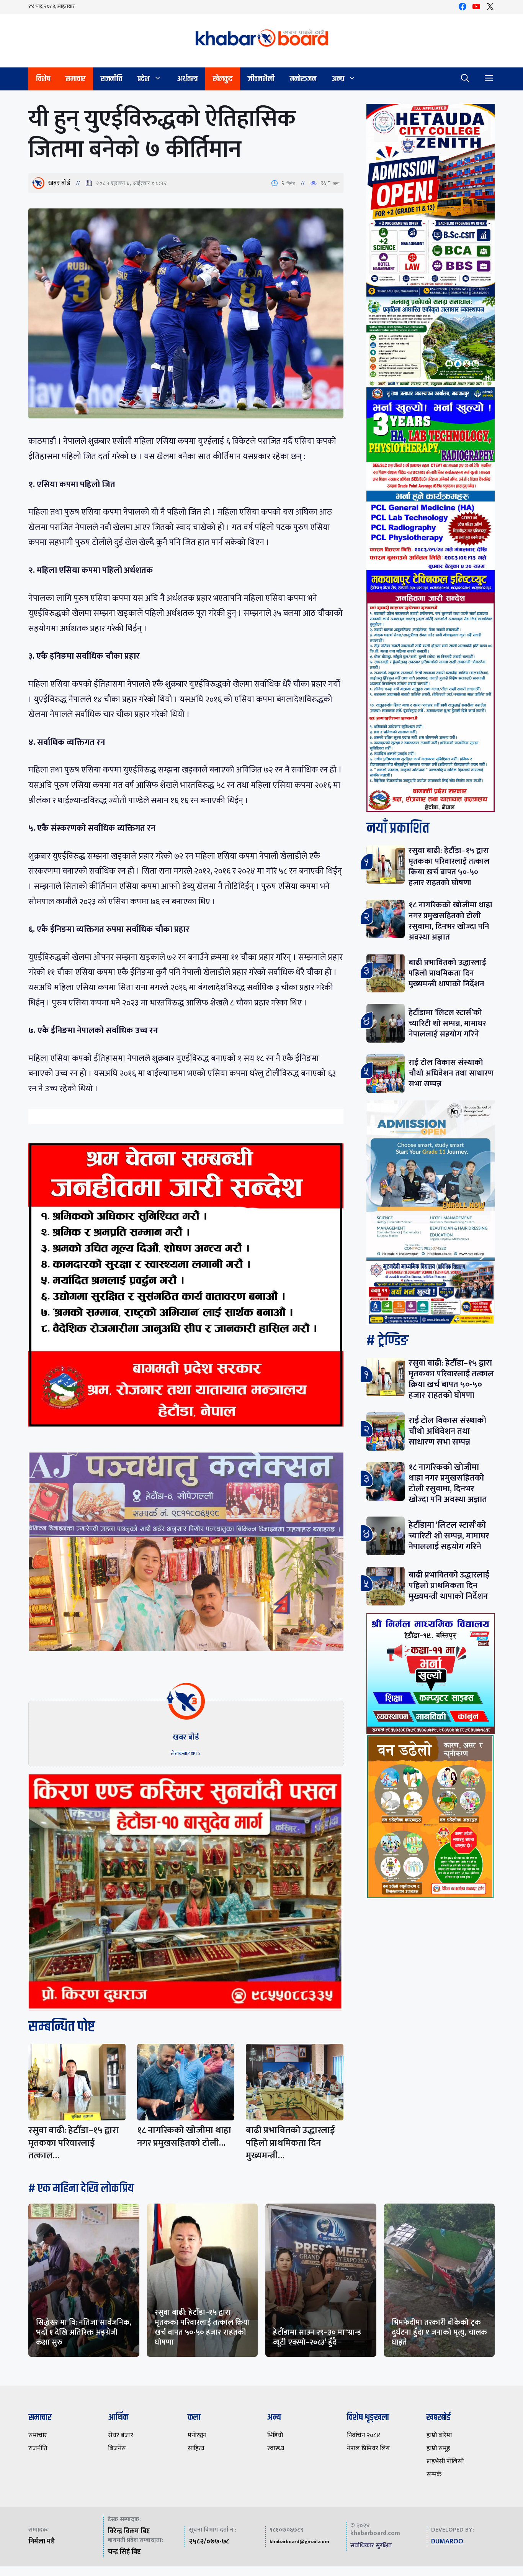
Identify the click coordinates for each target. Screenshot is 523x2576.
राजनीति (111, 79)
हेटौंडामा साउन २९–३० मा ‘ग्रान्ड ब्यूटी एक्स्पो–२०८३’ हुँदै (317, 2337)
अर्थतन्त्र (187, 79)
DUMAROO (447, 2542)
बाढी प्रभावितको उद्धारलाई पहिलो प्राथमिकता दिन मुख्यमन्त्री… (290, 2143)
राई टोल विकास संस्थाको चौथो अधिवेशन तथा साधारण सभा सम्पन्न (451, 1073)
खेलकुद (223, 79)
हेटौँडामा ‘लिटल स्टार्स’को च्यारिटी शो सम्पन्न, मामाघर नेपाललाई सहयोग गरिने (447, 1023)
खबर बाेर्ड (59, 183)
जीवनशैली (261, 79)
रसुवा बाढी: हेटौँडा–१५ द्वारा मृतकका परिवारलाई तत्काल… (74, 2143)
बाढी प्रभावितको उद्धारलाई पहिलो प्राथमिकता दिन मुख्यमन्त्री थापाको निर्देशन (447, 973)
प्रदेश (144, 79)
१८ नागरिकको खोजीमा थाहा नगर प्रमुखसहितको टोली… (184, 2137)
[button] (465, 79)
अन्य (338, 79)
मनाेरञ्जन (303, 79)
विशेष (43, 79)
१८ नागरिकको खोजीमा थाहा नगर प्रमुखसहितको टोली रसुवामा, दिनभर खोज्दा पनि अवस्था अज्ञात (450, 921)
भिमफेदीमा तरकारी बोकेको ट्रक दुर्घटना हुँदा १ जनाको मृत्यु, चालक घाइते (439, 2332)
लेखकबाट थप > (186, 1754)
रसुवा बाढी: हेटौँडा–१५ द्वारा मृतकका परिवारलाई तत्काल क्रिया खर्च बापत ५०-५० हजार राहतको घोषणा (449, 867)
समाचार (75, 79)
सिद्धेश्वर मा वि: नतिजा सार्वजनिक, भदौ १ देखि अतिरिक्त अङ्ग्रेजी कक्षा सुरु (84, 2332)
